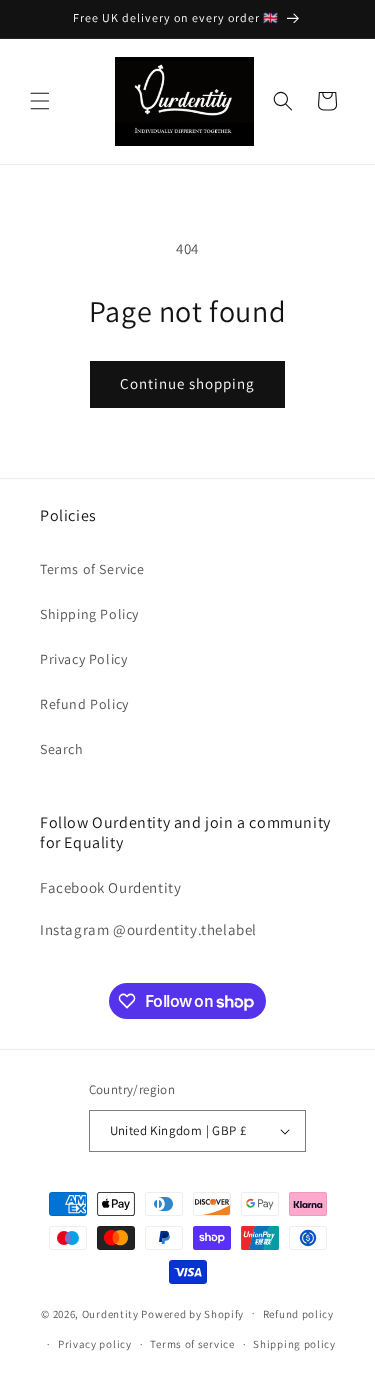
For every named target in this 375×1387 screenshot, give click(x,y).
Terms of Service (92, 569)
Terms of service (192, 1344)
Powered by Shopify (192, 1313)
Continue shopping (187, 383)
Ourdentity (112, 1313)
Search (62, 749)
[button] (40, 101)
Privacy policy (95, 1344)
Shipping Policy (89, 614)
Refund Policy (84, 704)
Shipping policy (294, 1344)
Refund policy (298, 1314)
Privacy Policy (83, 659)
